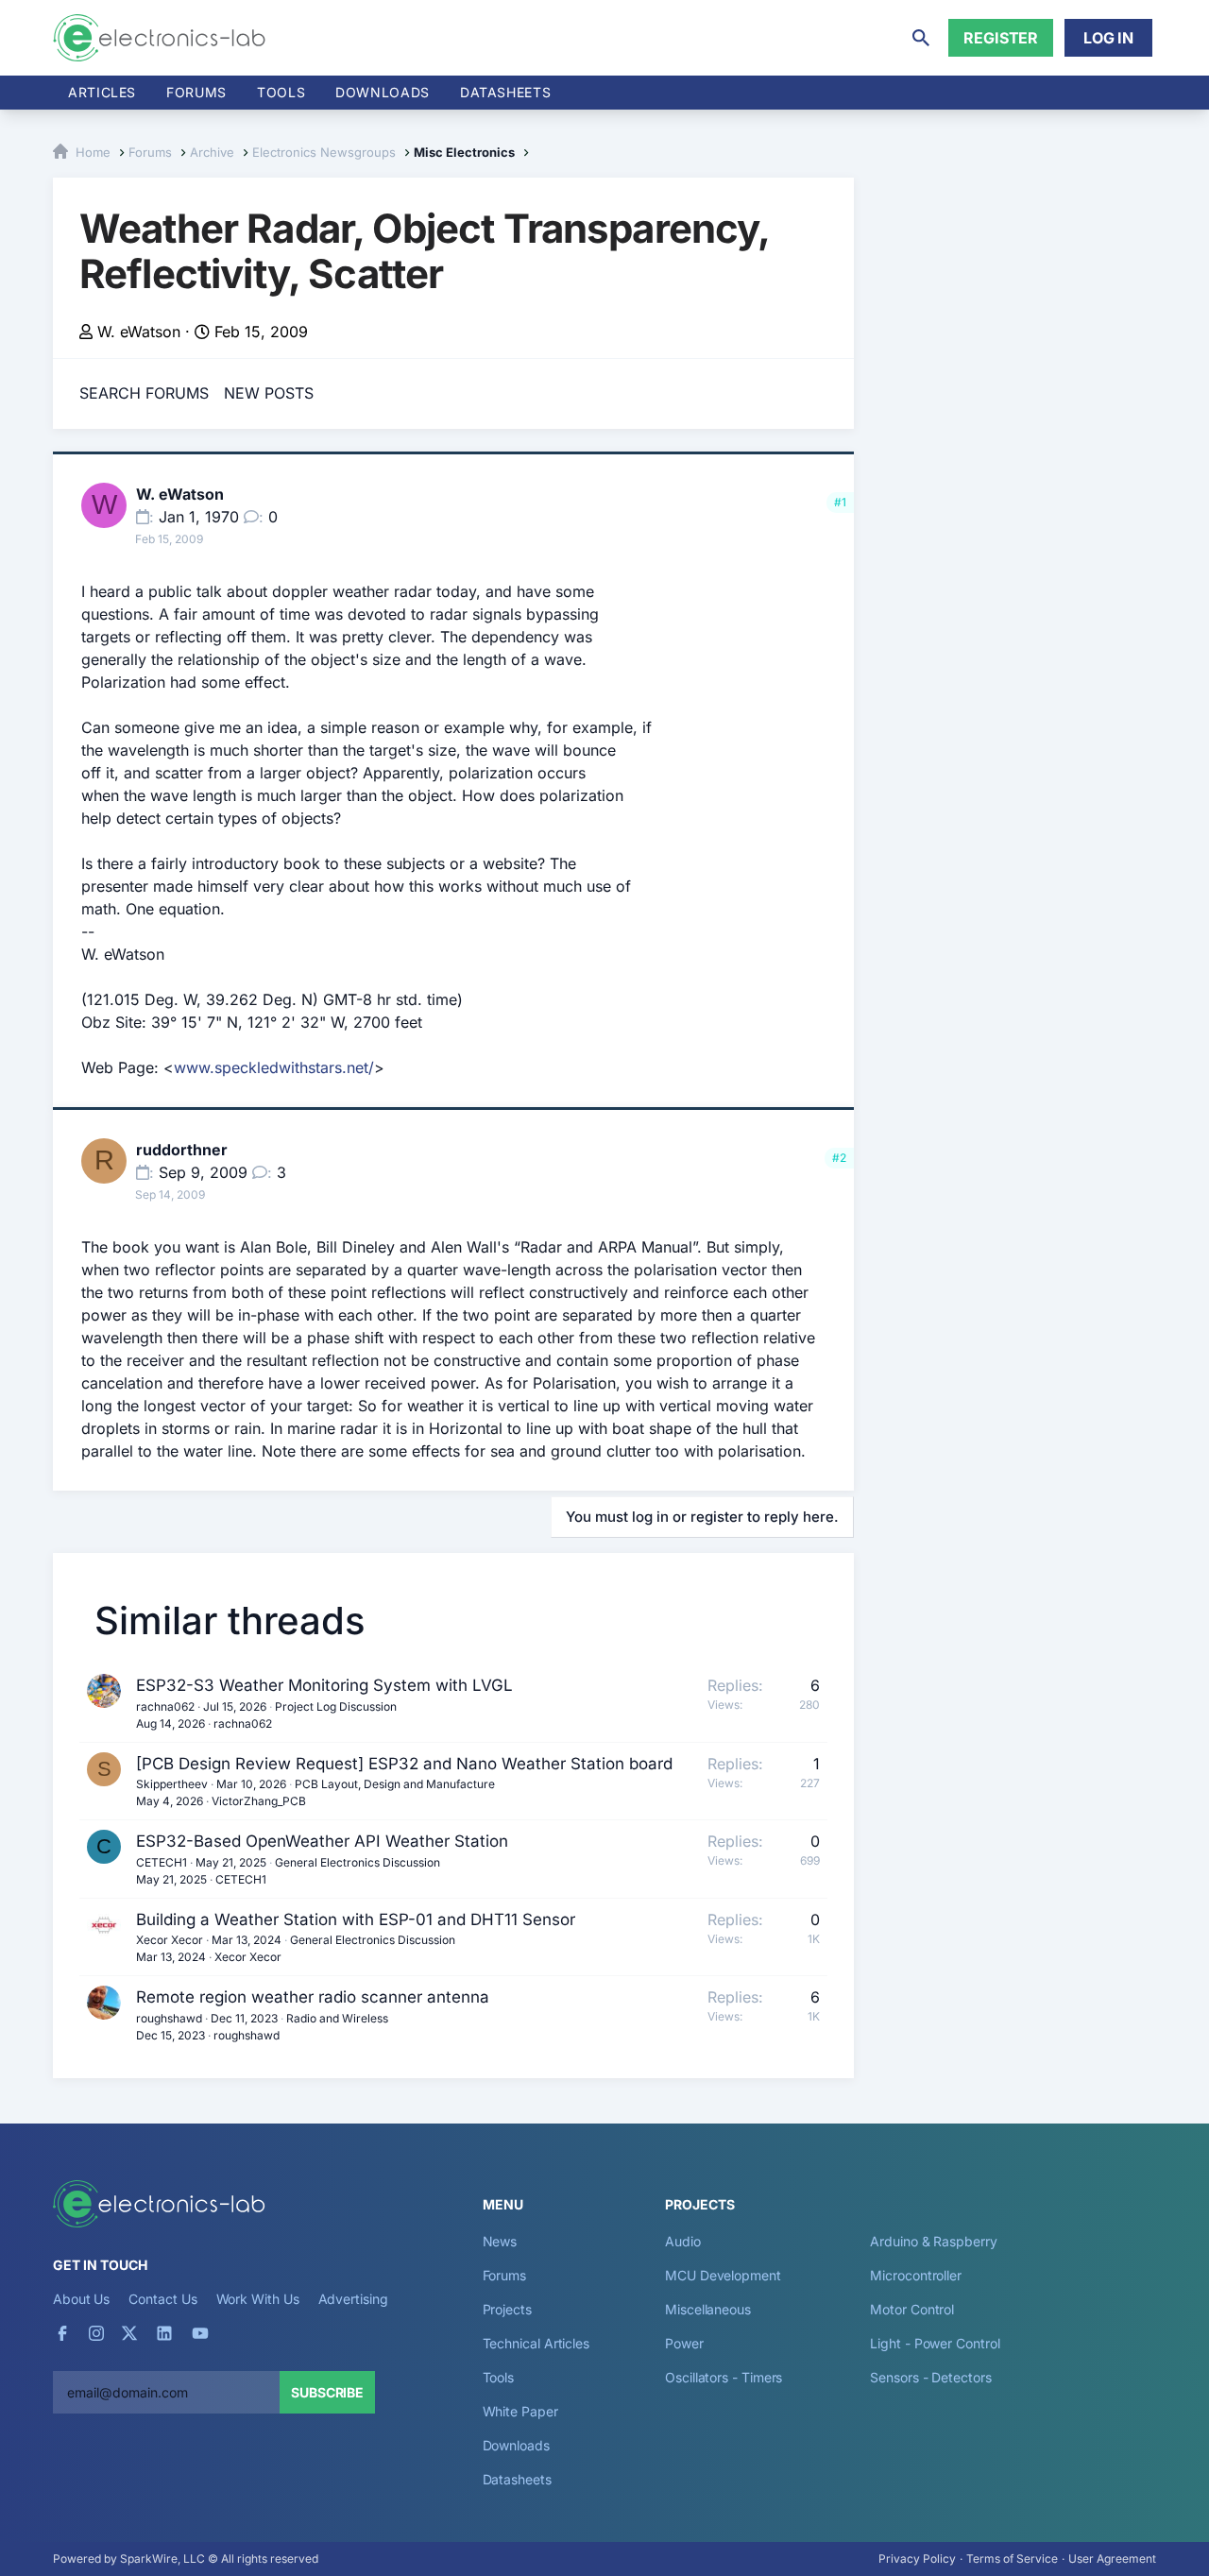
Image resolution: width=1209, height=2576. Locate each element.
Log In (1108, 38)
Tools (281, 92)
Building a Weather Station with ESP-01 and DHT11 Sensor (356, 1919)
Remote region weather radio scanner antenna (313, 1997)
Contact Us (162, 2299)
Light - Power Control (935, 2343)
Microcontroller (916, 2275)
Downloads (516, 2445)
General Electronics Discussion (358, 1862)
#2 (839, 1158)
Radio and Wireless (337, 2018)
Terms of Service (1012, 2559)
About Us (81, 2299)
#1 (840, 502)
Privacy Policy (917, 2559)
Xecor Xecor (170, 1940)
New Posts (269, 393)
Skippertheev (172, 1784)
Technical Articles (536, 2343)
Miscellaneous (708, 2309)
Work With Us (258, 2299)
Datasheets (505, 92)
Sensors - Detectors (930, 2377)
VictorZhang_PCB (259, 1801)
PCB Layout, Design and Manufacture (395, 1784)
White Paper (520, 2411)
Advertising (353, 2299)
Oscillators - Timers (724, 2377)
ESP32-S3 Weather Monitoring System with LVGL (324, 1685)
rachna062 (165, 1706)
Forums (196, 92)
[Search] (921, 38)
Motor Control (912, 2309)
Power (684, 2343)
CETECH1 (162, 1862)
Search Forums (144, 393)
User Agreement (1112, 2559)
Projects (507, 2309)
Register (1001, 38)
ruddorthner (182, 1150)
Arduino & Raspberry (933, 2241)
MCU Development (723, 2275)
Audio (683, 2241)
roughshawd (169, 2018)
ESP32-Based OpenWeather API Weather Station (322, 1841)
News (500, 2241)
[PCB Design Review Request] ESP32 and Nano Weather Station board (404, 1764)
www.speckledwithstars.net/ (274, 1067)
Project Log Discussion (336, 1706)
